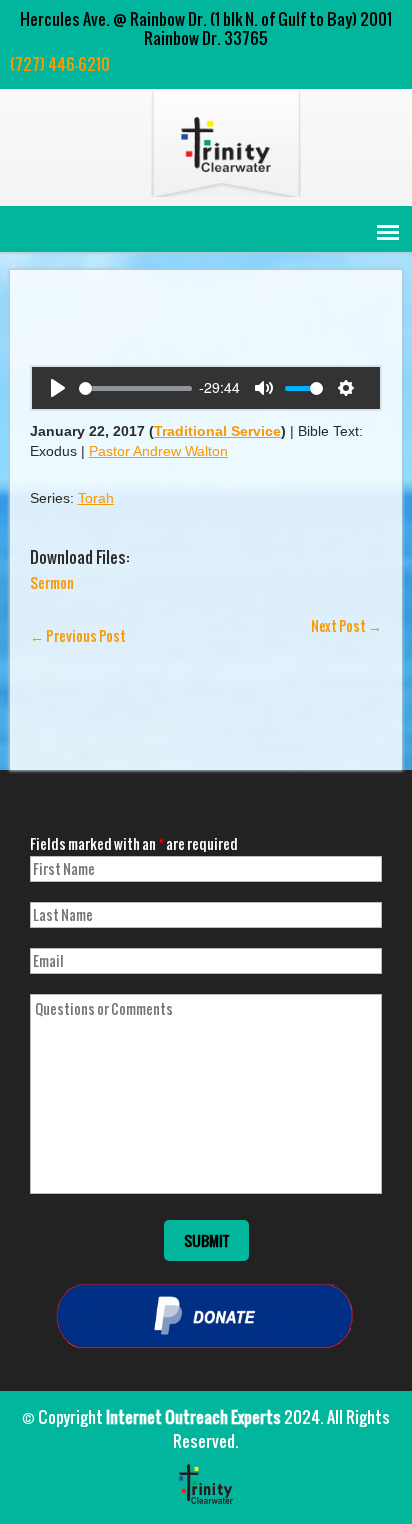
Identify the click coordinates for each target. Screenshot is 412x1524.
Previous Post (78, 635)
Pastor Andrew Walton (158, 451)
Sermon (52, 582)
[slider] (135, 388)
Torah (96, 498)
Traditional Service (217, 431)
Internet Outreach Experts (193, 1417)
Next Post (346, 625)
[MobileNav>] (388, 232)
